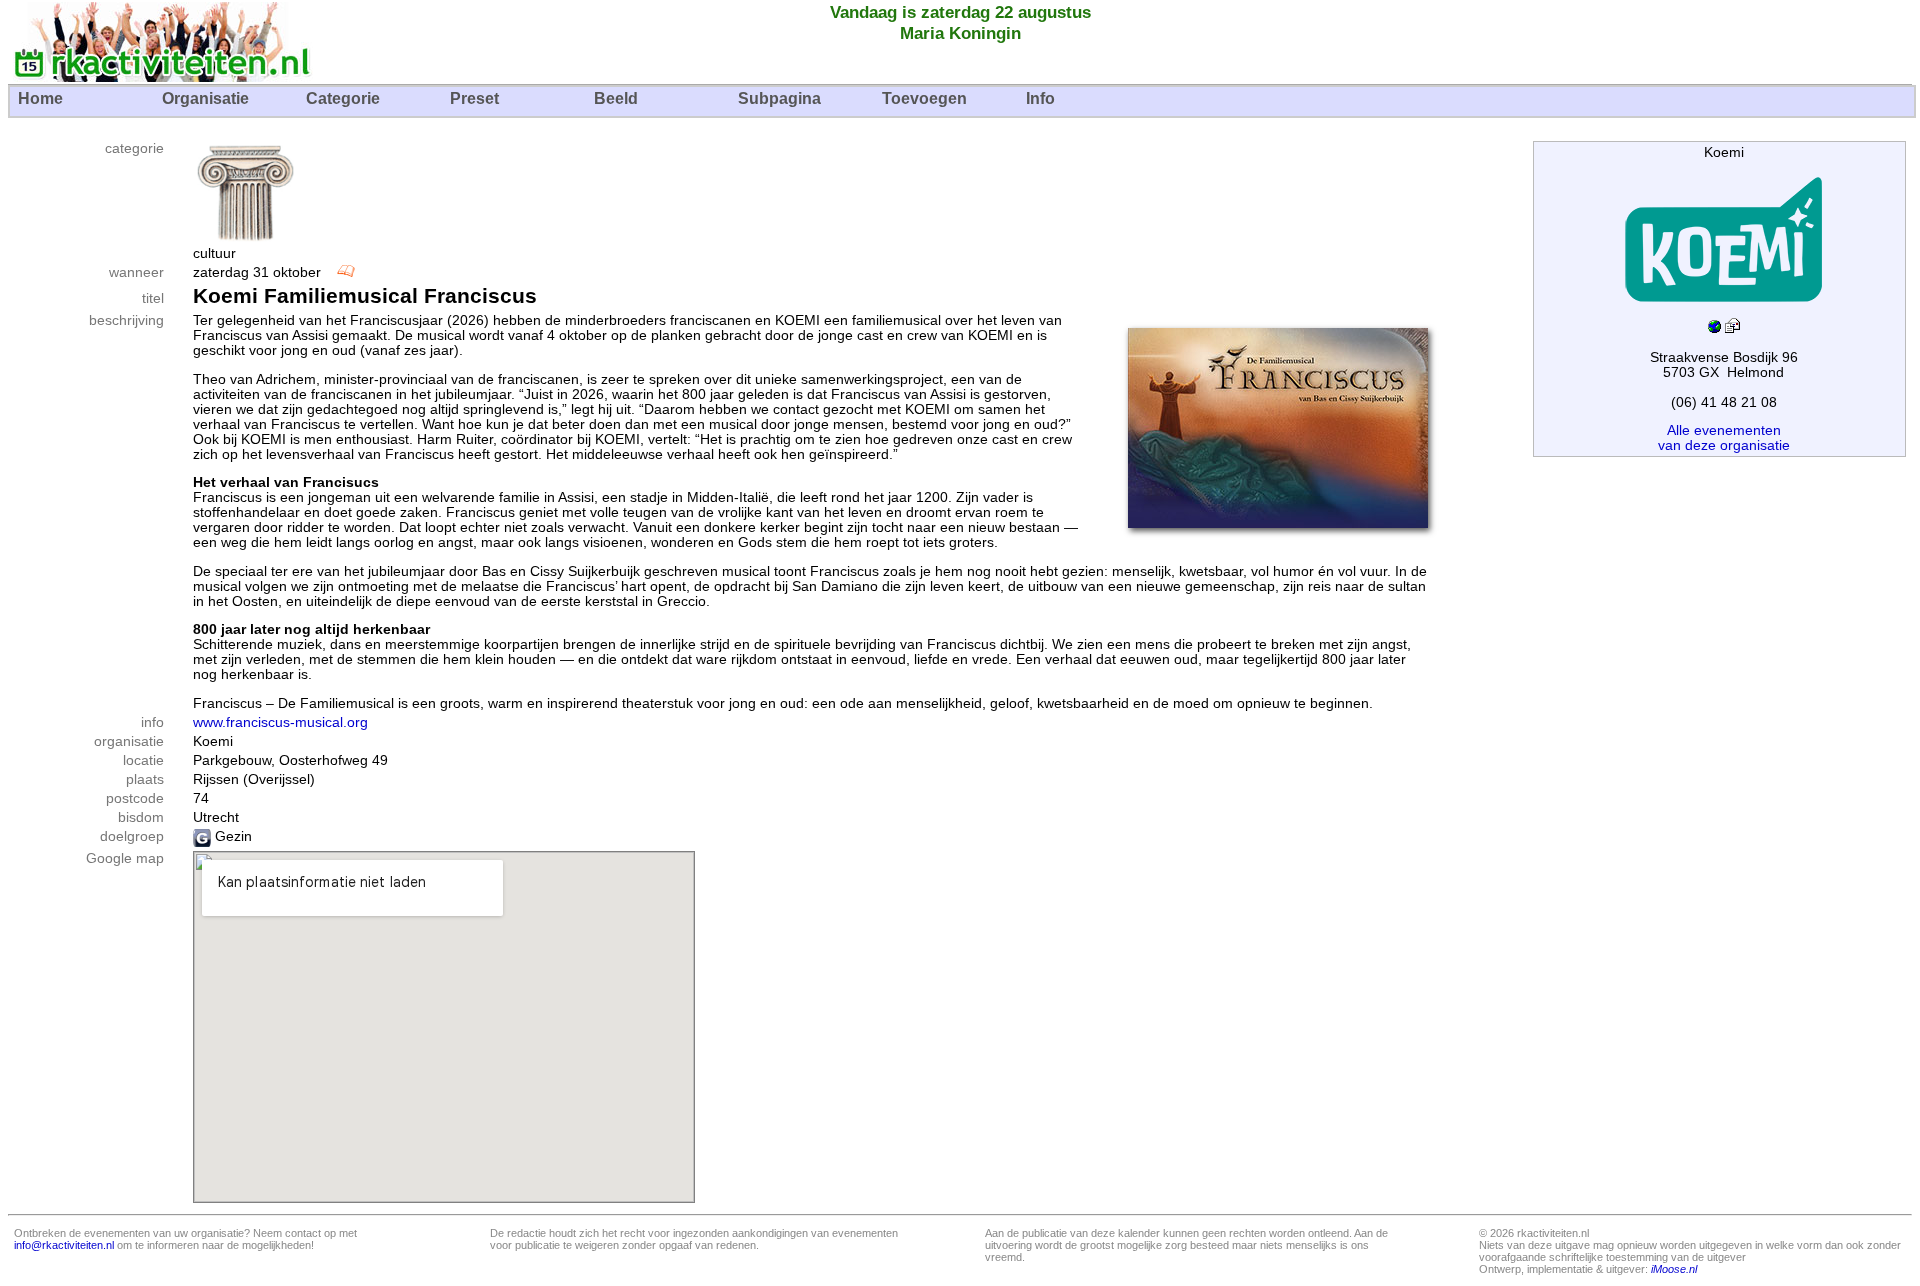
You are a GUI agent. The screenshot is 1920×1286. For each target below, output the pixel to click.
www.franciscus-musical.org (280, 722)
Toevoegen (924, 98)
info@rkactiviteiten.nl (64, 1245)
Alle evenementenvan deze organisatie (1724, 438)
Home (40, 98)
